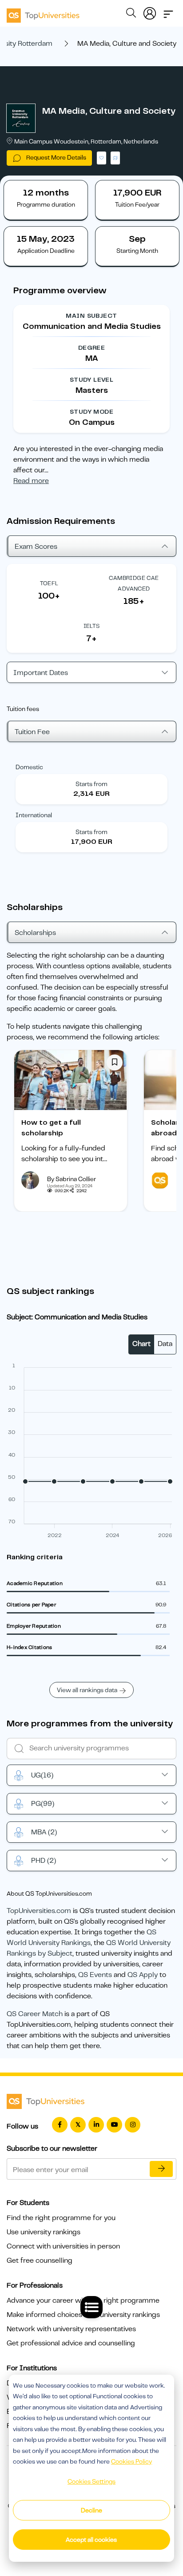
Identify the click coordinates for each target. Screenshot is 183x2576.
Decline (91, 2510)
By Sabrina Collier (72, 1179)
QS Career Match (35, 2014)
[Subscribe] (161, 2169)
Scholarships (35, 933)
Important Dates (41, 673)
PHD (44, 1861)
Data (165, 1344)
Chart (141, 1344)
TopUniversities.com (39, 1911)
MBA (44, 1832)
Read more (31, 481)
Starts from (91, 784)
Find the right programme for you (61, 2218)
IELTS (92, 626)
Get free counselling (40, 2260)
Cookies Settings (91, 2481)
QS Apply (143, 1975)
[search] (131, 14)
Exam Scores (36, 547)
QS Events (95, 1975)
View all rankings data (87, 1690)
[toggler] (168, 12)
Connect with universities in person (63, 2246)
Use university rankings (44, 2232)
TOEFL (49, 583)
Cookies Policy (131, 2461)
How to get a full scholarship (51, 1128)
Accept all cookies (91, 2540)
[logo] (43, 12)
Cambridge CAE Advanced (134, 583)
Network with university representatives (71, 2329)
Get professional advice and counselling (71, 2343)
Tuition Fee (32, 732)
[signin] (150, 12)
